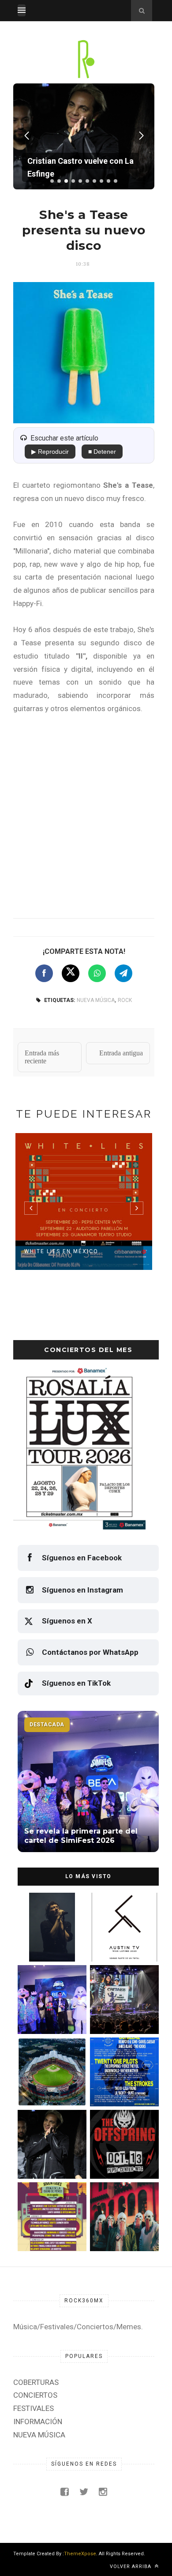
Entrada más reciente (42, 1057)
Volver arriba (131, 2567)
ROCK (125, 1000)
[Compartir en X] (71, 973)
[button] (52, 181)
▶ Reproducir (50, 452)
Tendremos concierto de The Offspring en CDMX (121, 2160)
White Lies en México (61, 1251)
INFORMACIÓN (38, 2422)
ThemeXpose (80, 2554)
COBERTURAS (36, 2382)
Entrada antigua (121, 1053)
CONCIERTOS (35, 2395)
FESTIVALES (34, 2408)
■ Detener (102, 452)
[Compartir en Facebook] (44, 973)
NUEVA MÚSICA (96, 1000)
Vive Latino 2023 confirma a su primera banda (121, 1943)
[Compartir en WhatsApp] (97, 973)
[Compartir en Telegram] (123, 973)
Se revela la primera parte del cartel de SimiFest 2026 (46, 2015)
